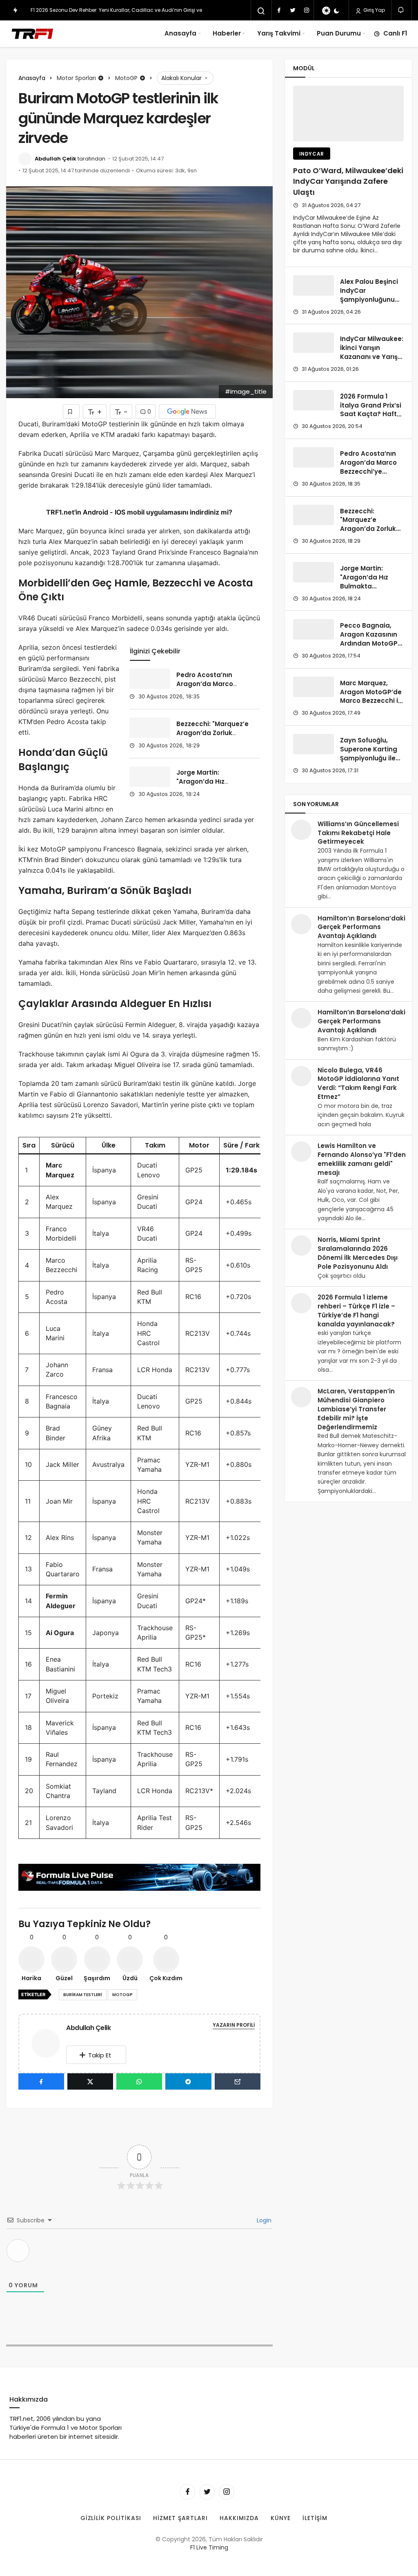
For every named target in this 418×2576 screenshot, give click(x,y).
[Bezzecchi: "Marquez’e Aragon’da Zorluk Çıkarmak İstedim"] (150, 728)
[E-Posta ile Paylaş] (238, 2081)
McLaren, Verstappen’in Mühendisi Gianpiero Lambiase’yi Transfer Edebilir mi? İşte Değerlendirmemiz (356, 1409)
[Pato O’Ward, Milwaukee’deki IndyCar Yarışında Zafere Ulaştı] (348, 114)
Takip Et (100, 2055)
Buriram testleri (83, 1995)
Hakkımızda (239, 2518)
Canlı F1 (395, 33)
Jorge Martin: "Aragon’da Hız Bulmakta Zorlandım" (211, 782)
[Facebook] (279, 10)
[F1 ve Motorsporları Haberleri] (32, 33)
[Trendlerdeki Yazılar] (15, 10)
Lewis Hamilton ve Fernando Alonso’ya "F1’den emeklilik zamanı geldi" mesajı (362, 1159)
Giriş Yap (374, 10)
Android (95, 512)
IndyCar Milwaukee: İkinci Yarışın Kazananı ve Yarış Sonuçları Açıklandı (372, 352)
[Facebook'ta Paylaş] (41, 2081)
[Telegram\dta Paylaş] (188, 2081)
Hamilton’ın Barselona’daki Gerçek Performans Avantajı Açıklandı (361, 927)
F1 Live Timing (209, 2547)
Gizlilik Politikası (111, 2518)
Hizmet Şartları (180, 2518)
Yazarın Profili (234, 2025)
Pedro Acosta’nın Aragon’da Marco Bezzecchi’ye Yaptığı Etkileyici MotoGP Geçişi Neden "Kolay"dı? (368, 476)
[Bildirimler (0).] (401, 10)
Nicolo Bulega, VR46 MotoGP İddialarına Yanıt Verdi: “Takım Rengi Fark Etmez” (358, 1083)
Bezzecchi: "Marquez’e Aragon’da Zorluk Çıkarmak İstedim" (212, 733)
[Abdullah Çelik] (49, 2043)
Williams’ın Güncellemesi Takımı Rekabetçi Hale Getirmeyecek (358, 833)
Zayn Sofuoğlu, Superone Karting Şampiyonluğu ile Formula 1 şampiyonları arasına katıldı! (369, 762)
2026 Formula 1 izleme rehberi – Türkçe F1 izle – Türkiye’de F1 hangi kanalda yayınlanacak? (356, 1310)
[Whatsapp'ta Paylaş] (139, 2081)
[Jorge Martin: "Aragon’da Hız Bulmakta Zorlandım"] (150, 777)
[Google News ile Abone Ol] (187, 411)
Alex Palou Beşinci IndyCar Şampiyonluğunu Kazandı (369, 295)
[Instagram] (307, 10)
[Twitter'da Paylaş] (90, 2081)
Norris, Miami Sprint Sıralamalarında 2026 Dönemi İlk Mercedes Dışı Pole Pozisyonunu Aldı (358, 1253)
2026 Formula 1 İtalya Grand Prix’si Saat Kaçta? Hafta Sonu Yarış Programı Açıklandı (371, 414)
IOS (120, 512)
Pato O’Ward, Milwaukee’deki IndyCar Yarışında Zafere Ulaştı (348, 182)
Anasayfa (180, 33)
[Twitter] (293, 10)
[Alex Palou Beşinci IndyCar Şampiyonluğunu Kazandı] (313, 285)
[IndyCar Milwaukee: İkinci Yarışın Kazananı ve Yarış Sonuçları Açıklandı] (313, 343)
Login (263, 2220)
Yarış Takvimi (279, 33)
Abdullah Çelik (56, 159)
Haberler (227, 33)
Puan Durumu (339, 33)
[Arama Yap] (261, 11)
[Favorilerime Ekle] (71, 411)
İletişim (315, 2518)
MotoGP (122, 1995)
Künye (281, 2518)
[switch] (331, 11)
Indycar (312, 154)
